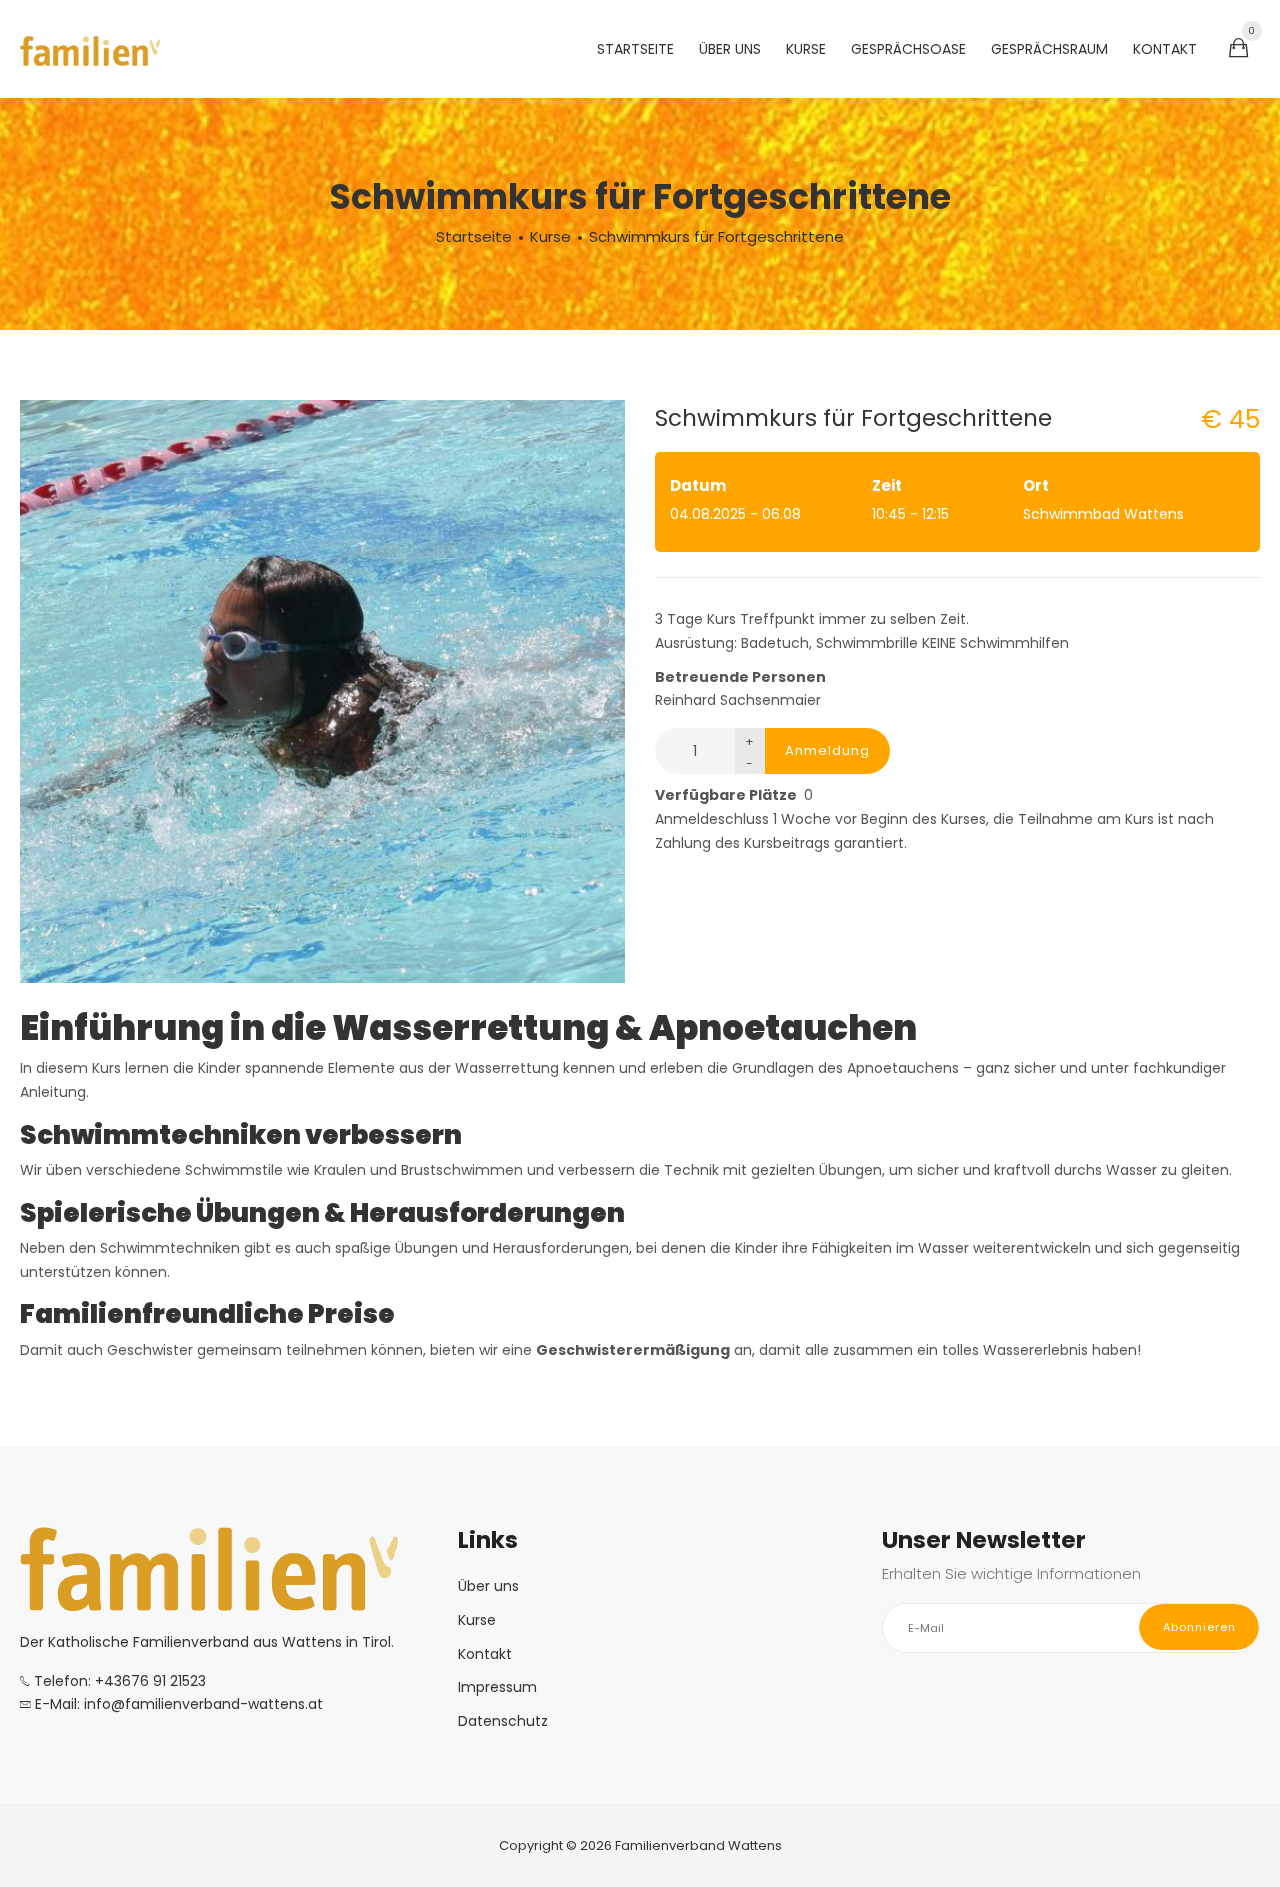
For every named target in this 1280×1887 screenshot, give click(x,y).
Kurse (806, 49)
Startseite (635, 49)
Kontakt (1165, 49)
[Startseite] (90, 50)
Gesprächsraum (1049, 49)
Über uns (730, 49)
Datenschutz (503, 1721)
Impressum (497, 1687)
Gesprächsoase (908, 49)
